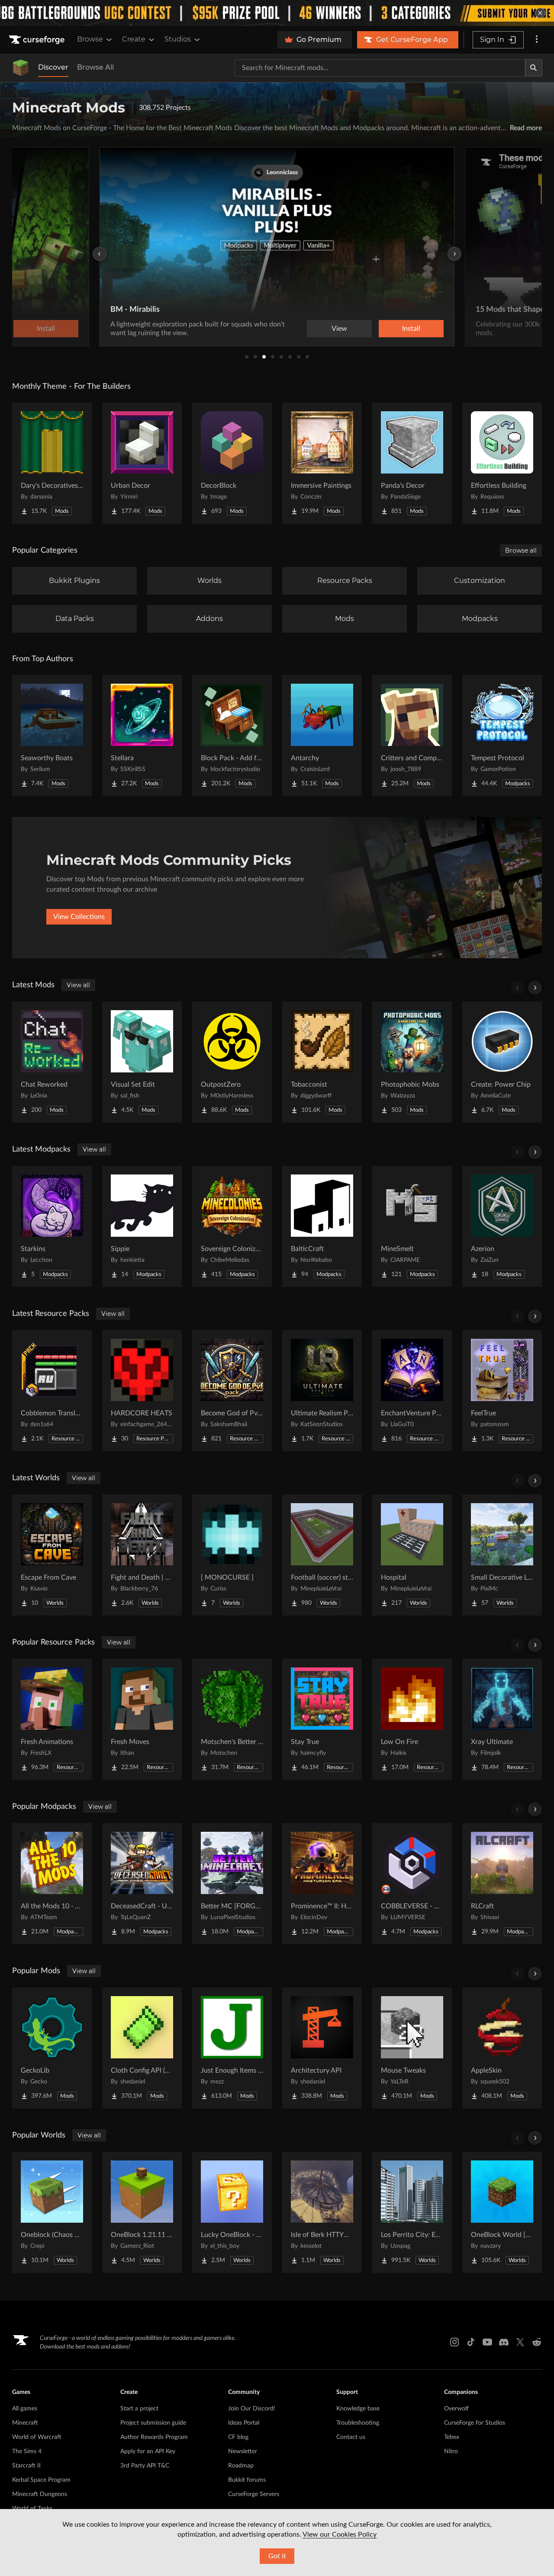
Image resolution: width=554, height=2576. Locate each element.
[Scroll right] (535, 988)
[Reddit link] (537, 2342)
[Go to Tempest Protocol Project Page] (502, 736)
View (339, 329)
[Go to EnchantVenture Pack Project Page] (412, 1391)
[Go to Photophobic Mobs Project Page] (412, 1062)
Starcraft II (26, 2466)
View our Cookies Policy (340, 2534)
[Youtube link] (487, 2342)
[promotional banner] (277, 13)
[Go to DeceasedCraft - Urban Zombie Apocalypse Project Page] (142, 1884)
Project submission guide (153, 2423)
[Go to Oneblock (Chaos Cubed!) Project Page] (52, 2212)
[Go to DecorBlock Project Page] (232, 463)
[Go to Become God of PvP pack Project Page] (232, 1391)
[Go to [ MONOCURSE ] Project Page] (232, 1555)
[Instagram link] (454, 2342)
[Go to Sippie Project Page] (142, 1226)
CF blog (238, 2437)
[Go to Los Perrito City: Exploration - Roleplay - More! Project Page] (412, 2212)
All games (25, 2409)
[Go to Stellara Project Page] (142, 736)
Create (134, 39)
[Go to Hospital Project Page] (412, 1555)
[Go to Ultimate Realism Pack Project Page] (322, 1391)
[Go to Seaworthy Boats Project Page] (52, 736)
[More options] (537, 40)
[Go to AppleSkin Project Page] (502, 2048)
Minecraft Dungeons (40, 2494)
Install (411, 329)
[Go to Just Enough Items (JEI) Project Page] (232, 2048)
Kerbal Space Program (41, 2480)
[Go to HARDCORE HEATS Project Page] (142, 1391)
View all (78, 985)
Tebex (452, 2437)
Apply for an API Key (148, 2451)
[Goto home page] (38, 40)
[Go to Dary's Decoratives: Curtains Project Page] (52, 463)
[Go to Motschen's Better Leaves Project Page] (232, 1719)
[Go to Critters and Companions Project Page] (412, 736)
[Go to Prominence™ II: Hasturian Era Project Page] (322, 1884)
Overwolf (456, 2409)
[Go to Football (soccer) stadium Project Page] (322, 1555)
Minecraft (25, 2423)
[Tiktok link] (471, 2342)
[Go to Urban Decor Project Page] (142, 463)
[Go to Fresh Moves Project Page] (142, 1719)
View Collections (79, 917)
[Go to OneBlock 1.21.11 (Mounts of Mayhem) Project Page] (142, 2212)
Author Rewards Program (154, 2437)
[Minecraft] (21, 68)
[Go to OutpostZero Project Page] (232, 1062)
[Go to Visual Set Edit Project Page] (142, 1062)
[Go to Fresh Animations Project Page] (52, 1719)
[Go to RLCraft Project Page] (502, 1884)
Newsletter (243, 2451)
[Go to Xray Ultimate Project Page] (502, 1719)
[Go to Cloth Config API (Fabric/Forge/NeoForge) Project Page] (142, 2048)
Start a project (139, 2409)
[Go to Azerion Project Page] (502, 1226)
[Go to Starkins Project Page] (52, 1226)
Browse (90, 39)
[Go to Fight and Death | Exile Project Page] (142, 1555)
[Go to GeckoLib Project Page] (52, 2048)
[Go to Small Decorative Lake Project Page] (502, 1555)
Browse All (95, 67)
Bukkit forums (247, 2480)
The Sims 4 (27, 2451)
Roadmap (241, 2466)
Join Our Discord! (252, 2409)
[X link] (520, 2342)
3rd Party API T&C (145, 2466)
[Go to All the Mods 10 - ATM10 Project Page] (52, 1884)
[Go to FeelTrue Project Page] (502, 1391)
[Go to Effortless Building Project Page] (502, 463)
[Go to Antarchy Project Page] (322, 736)
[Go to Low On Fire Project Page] (412, 1719)
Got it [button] (277, 2556)
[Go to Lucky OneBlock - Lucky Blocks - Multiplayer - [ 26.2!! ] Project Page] (232, 2212)
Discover (53, 67)
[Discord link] (504, 2342)
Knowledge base (358, 2409)
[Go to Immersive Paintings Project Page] (322, 463)
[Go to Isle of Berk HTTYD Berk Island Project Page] (322, 2212)
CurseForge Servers (254, 2494)
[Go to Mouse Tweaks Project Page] (412, 2048)
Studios (178, 39)
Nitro (451, 2451)
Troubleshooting (358, 2423)
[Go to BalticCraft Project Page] (322, 1226)
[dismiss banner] (540, 13)
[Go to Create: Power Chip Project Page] (502, 1062)
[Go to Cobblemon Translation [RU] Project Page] (52, 1391)
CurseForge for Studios (475, 2423)
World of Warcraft (37, 2437)
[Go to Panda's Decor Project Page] (412, 463)
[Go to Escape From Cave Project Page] (52, 1555)
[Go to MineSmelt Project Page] (412, 1226)
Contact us (351, 2437)
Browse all (521, 550)
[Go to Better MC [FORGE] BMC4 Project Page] (232, 1884)
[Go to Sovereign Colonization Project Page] (232, 1226)
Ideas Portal (244, 2423)
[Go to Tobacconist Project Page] (322, 1062)
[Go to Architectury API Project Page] (322, 2048)
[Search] (534, 68)
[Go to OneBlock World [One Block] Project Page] (502, 2212)
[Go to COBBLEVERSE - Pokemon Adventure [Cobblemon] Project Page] (412, 1884)
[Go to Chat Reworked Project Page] (52, 1062)
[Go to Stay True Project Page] (322, 1719)
